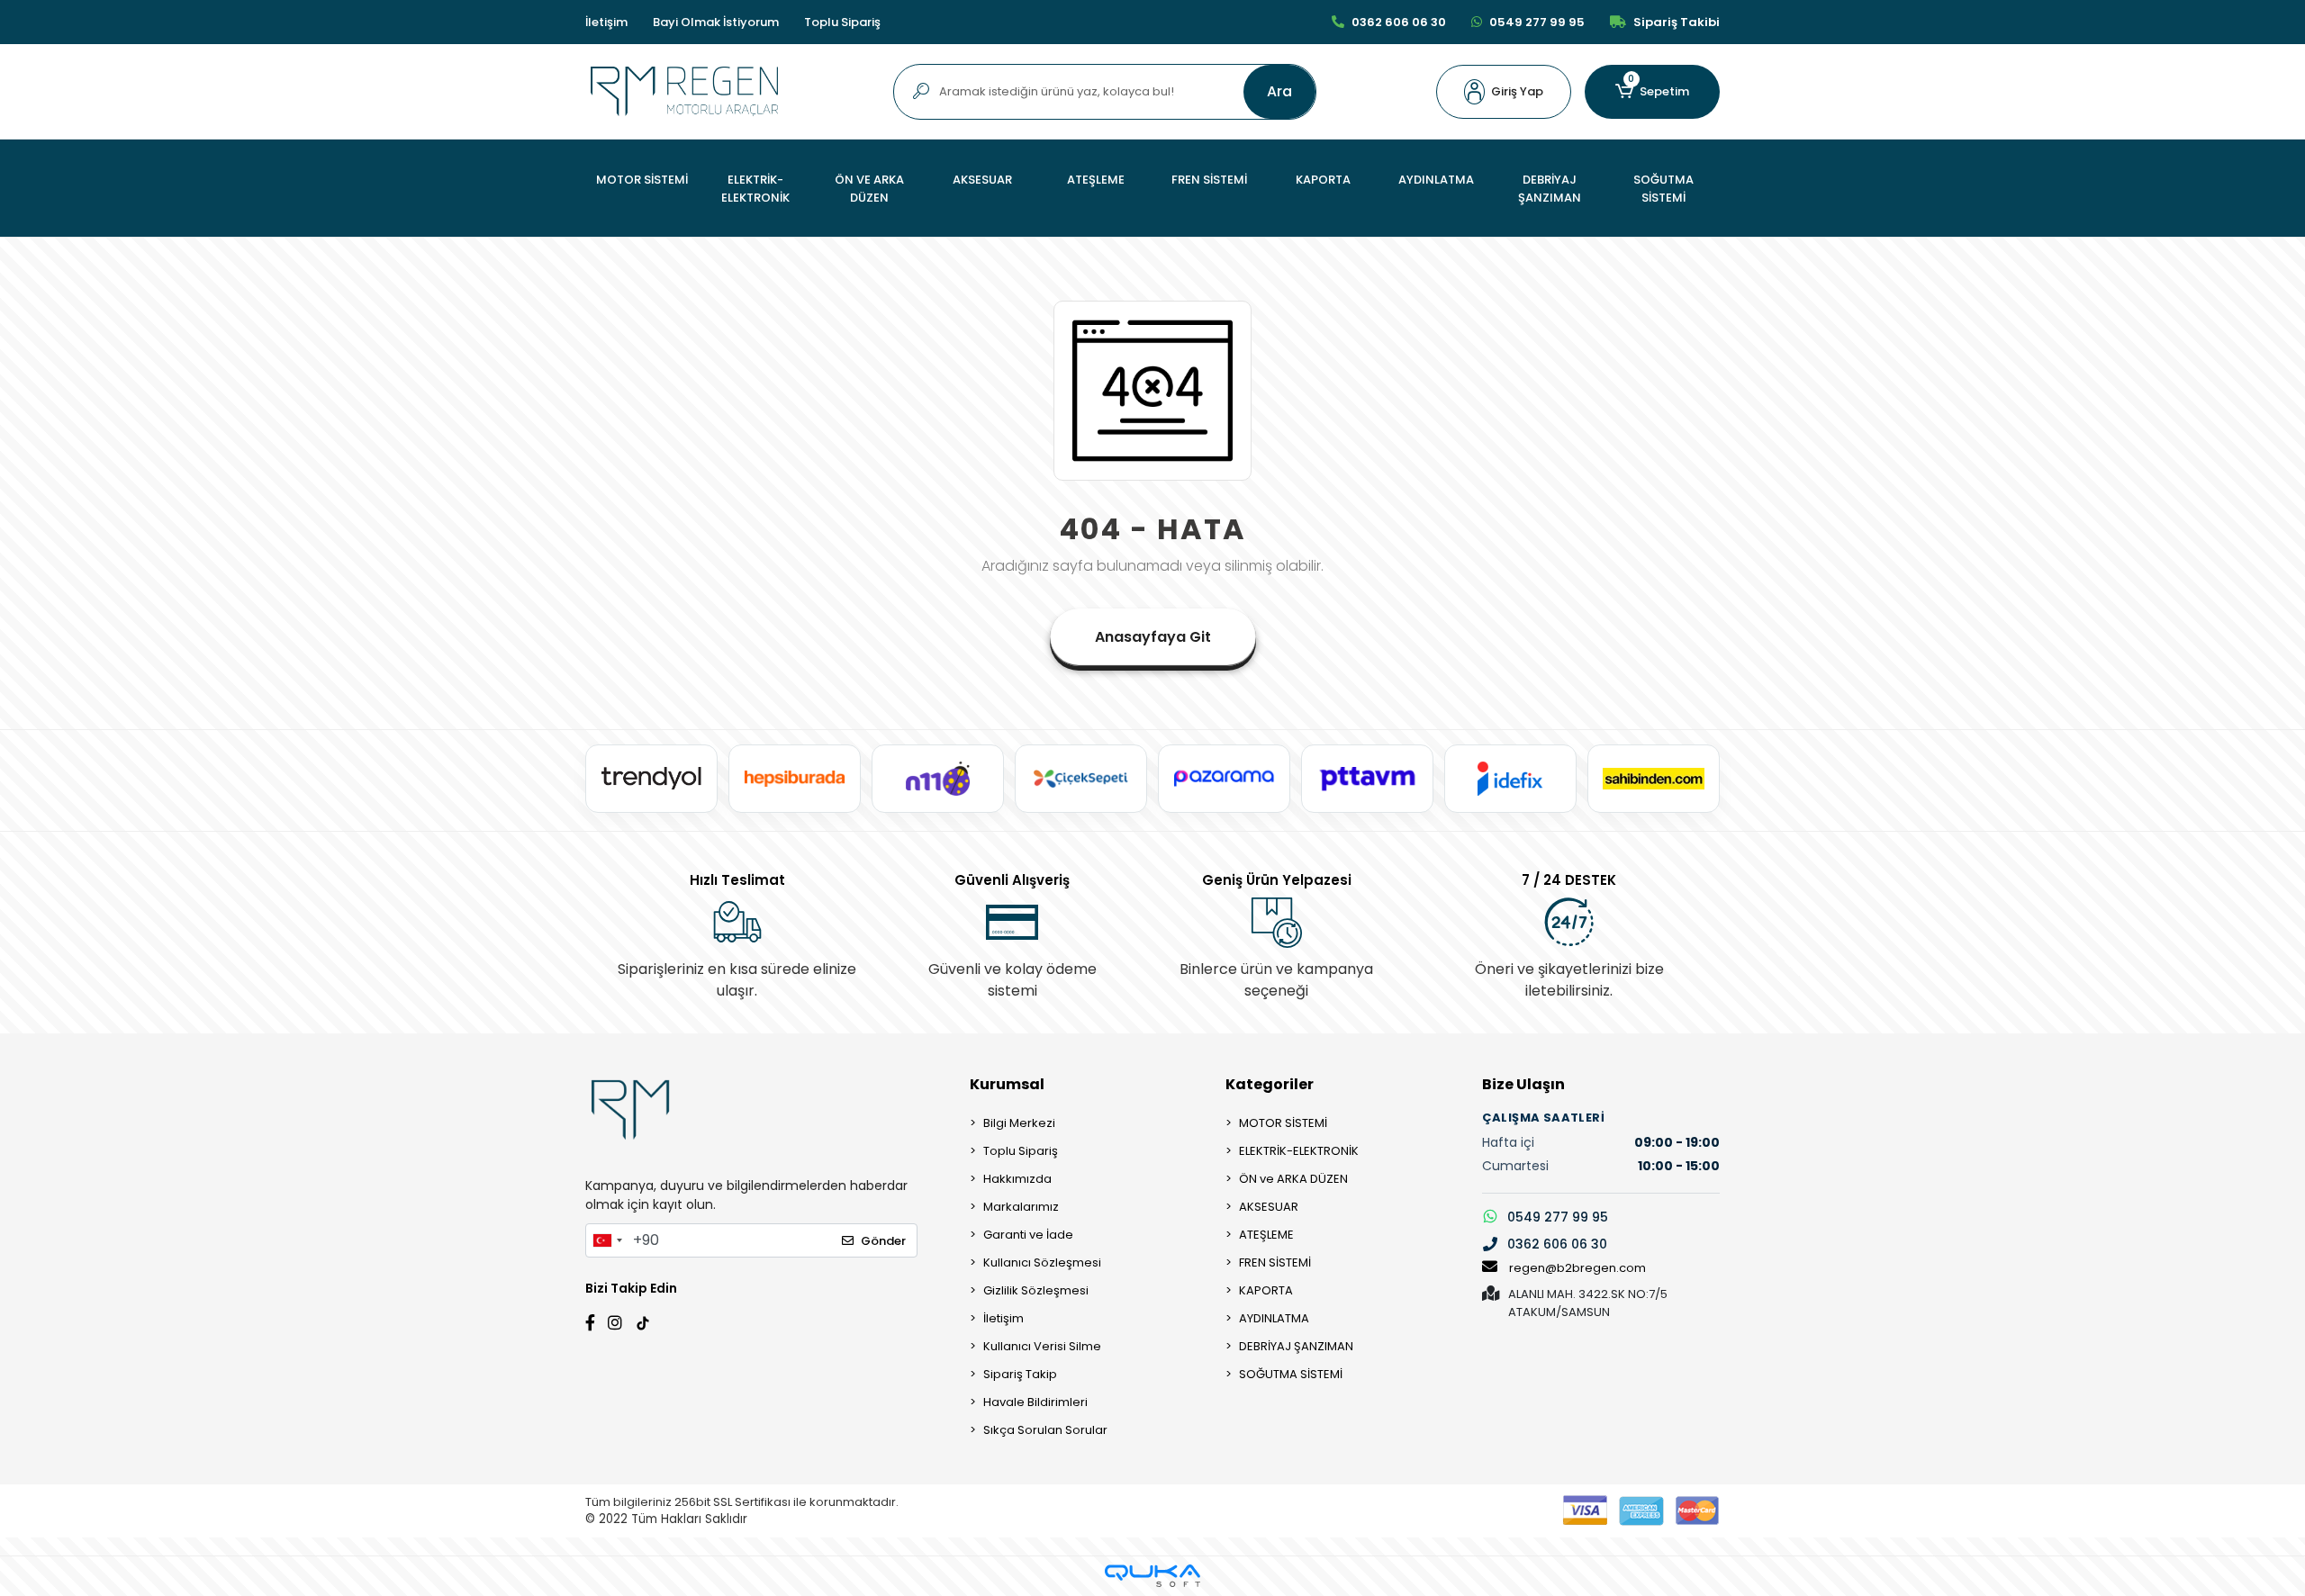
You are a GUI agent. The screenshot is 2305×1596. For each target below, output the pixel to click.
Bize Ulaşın (1523, 1084)
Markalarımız (1021, 1207)
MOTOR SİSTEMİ (1283, 1123)
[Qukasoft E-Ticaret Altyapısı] (1152, 1576)
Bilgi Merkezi (1019, 1123)
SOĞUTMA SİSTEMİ (1291, 1374)
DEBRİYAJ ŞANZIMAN (1296, 1346)
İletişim (606, 22)
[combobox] (607, 1240)
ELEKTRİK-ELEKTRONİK (1299, 1151)
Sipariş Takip (1020, 1374)
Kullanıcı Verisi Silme (1042, 1346)
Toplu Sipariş (842, 22)
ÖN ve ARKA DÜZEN (1293, 1179)
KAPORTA (1266, 1290)
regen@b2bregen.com (1577, 1268)
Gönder (883, 1241)
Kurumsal (1007, 1084)
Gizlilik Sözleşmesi (1036, 1290)
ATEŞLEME (1266, 1235)
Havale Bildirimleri (1035, 1402)
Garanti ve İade (1028, 1235)
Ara (1279, 91)
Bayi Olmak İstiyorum (716, 22)
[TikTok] (643, 1321)
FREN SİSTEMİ (1275, 1262)
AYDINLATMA (1274, 1318)
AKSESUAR (1269, 1207)
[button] (1504, 92)
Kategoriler (1270, 1084)
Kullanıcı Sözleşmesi (1042, 1262)
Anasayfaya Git (1153, 637)
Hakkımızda (1017, 1179)
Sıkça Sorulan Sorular (1045, 1430)
